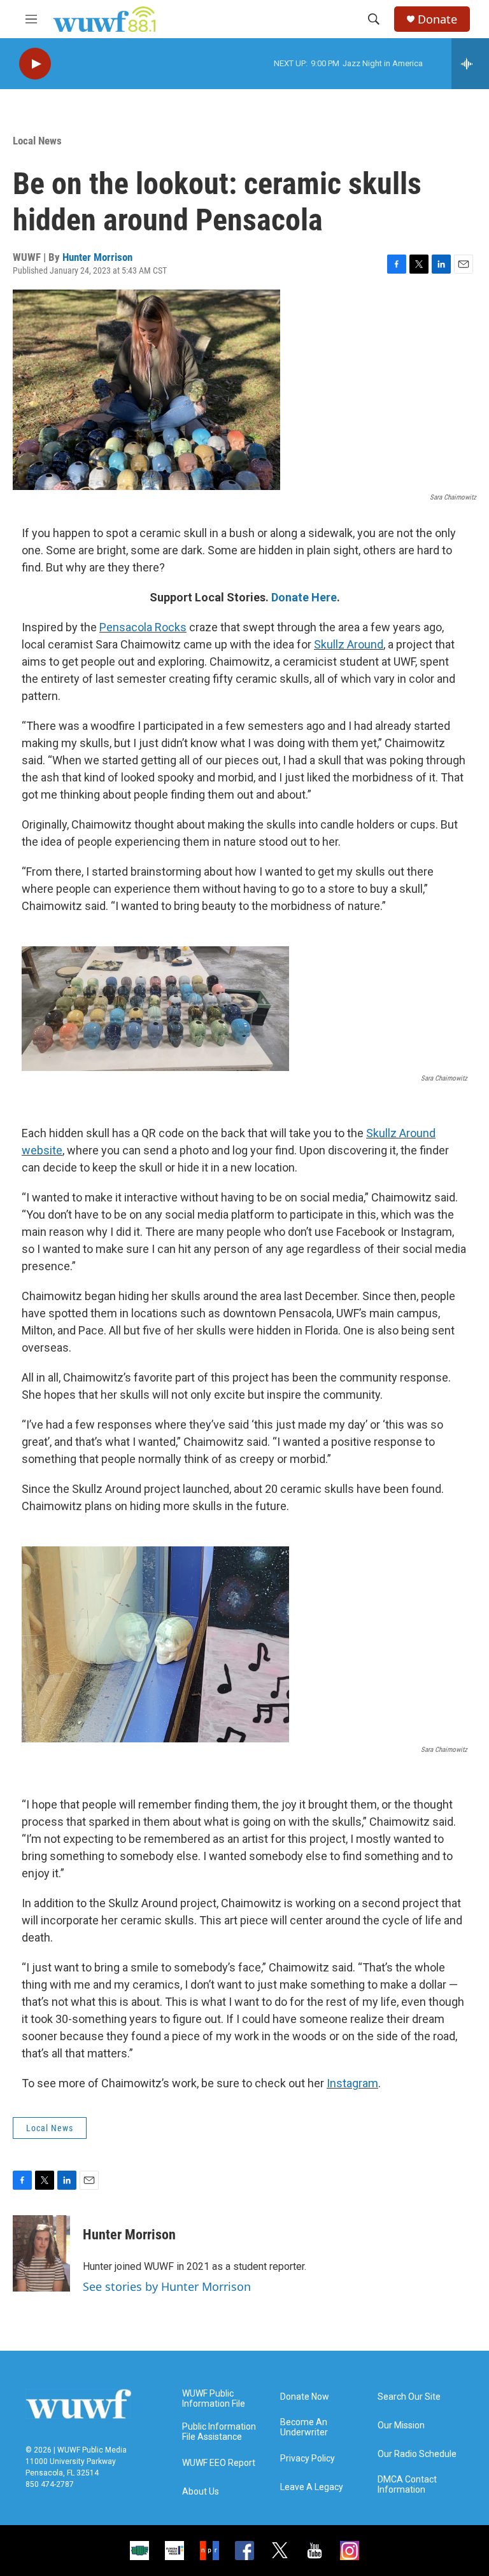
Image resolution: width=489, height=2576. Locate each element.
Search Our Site (409, 2397)
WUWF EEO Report (219, 2463)
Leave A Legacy (312, 2487)
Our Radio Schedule (417, 2454)
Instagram (352, 2083)
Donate (437, 19)
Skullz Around (349, 644)
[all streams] (470, 64)
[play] (35, 64)
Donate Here (304, 597)
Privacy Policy (308, 2459)
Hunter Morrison (97, 257)
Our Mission (401, 2425)
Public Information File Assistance (219, 2432)
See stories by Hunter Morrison (167, 2286)
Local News (37, 141)
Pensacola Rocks (143, 627)
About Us (201, 2492)
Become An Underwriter (304, 2427)
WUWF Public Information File (214, 2399)
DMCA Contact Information (407, 2485)
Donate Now (305, 2397)
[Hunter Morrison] (41, 2253)
